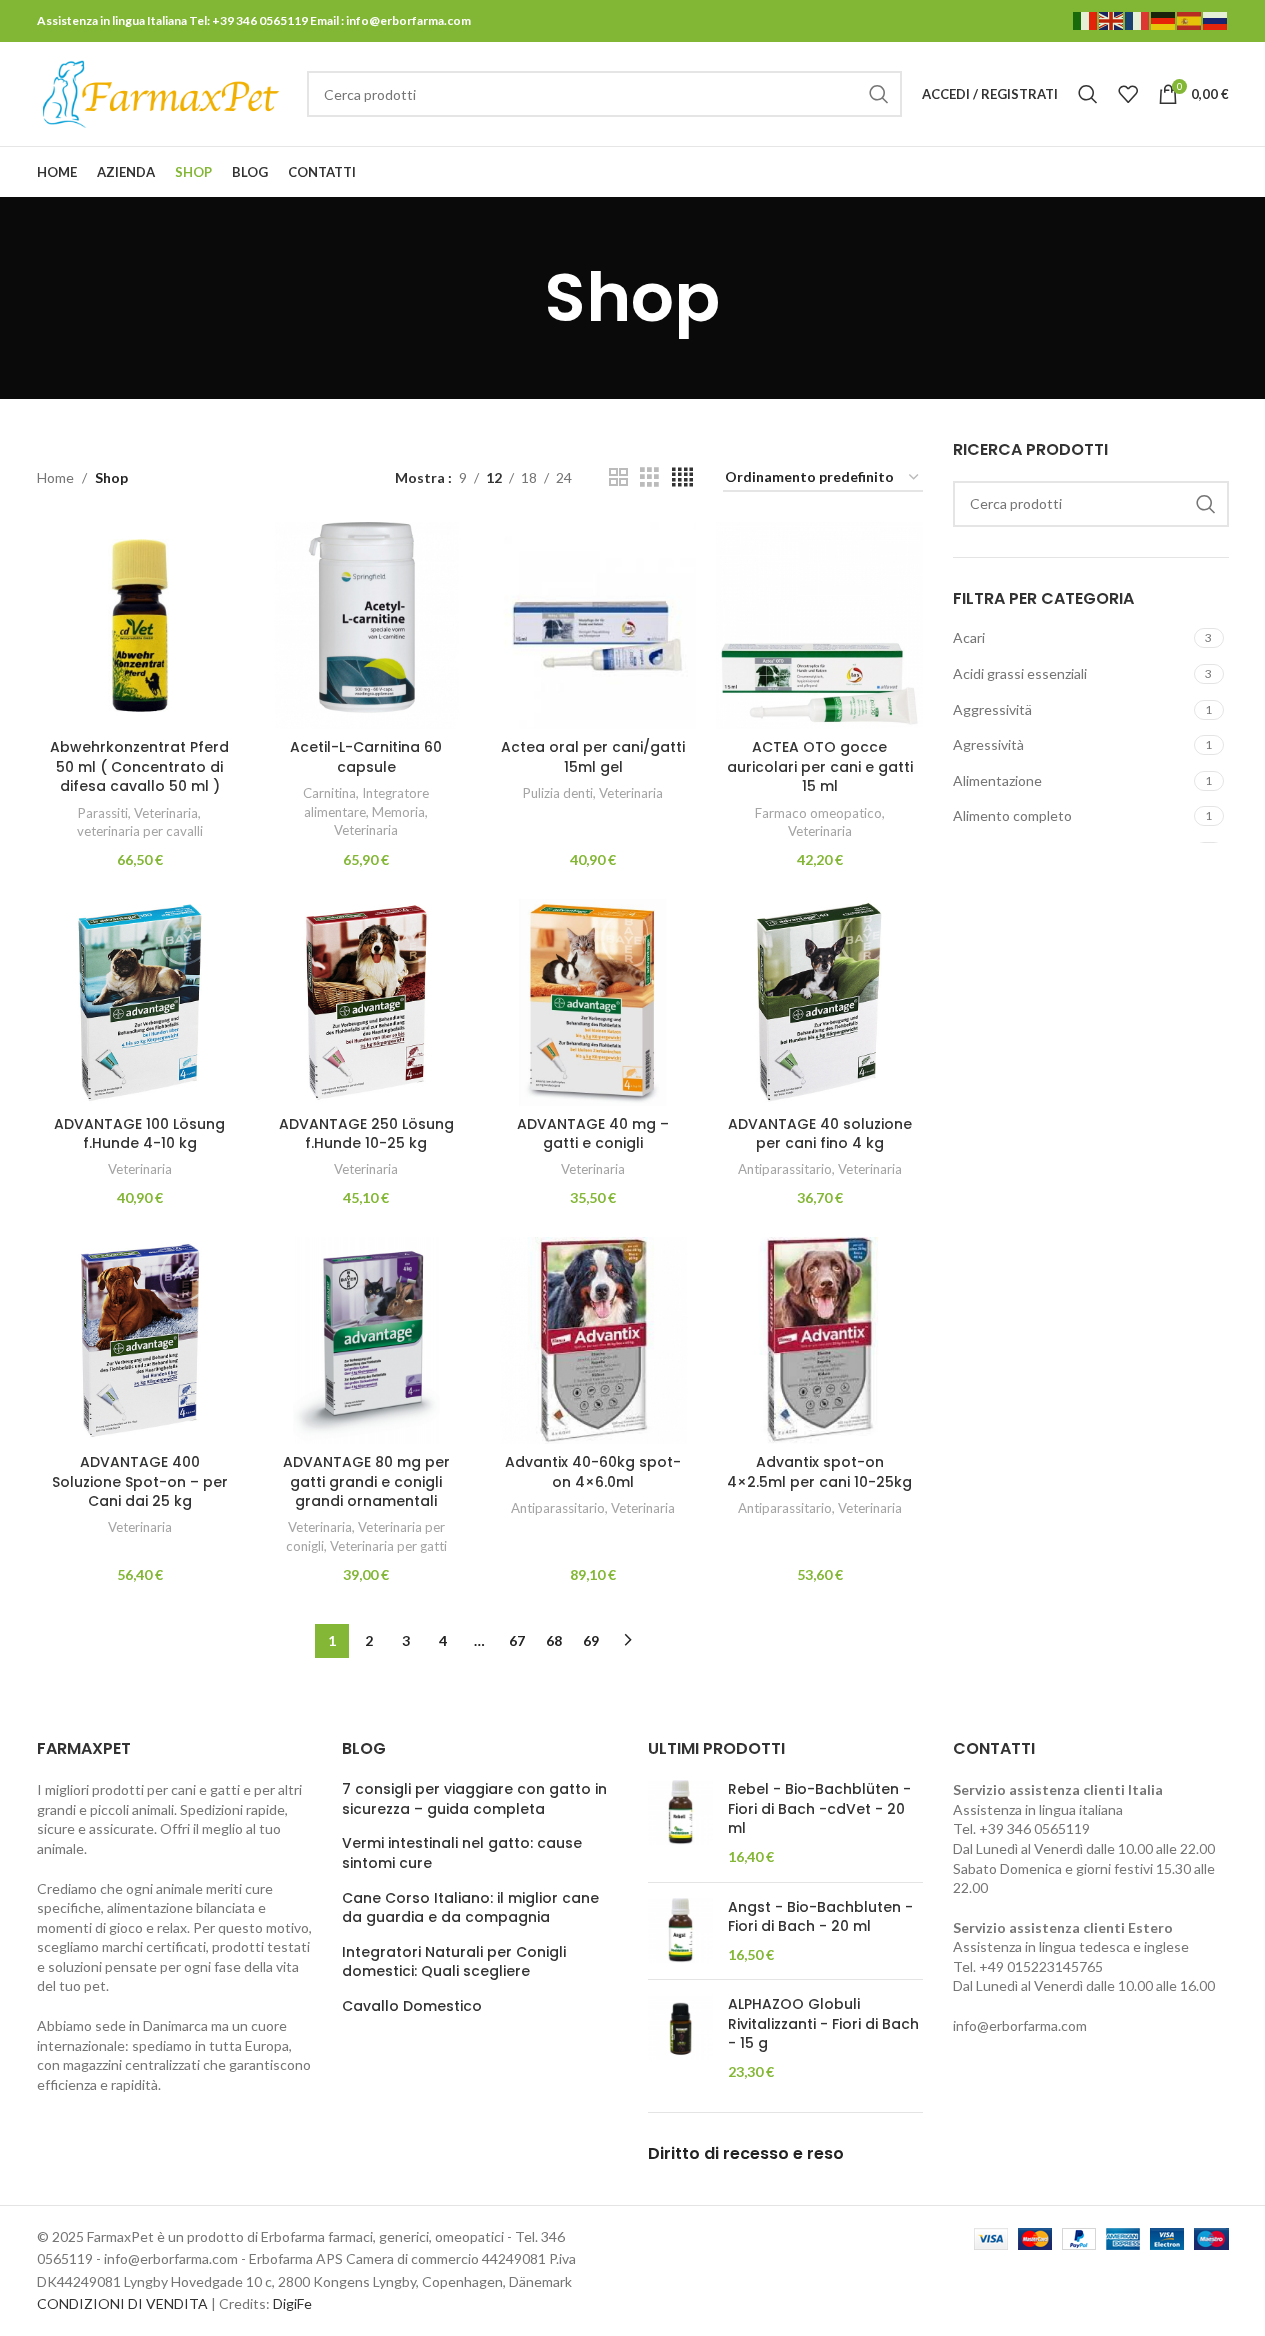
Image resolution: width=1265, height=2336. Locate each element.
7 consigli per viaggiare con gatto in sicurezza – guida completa (474, 1799)
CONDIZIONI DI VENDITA (122, 2303)
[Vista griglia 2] (618, 477)
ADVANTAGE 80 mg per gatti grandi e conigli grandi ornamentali (366, 1481)
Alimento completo (1012, 815)
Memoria (398, 812)
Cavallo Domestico (412, 2006)
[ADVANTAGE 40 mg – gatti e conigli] (593, 1002)
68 (554, 1640)
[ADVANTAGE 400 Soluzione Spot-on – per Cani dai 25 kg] (140, 1340)
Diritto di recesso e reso (746, 2153)
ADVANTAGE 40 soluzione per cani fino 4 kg (820, 1134)
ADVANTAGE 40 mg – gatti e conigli (593, 1134)
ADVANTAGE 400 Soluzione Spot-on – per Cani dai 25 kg (140, 1481)
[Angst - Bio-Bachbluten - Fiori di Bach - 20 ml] (680, 1931)
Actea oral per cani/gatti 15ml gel (593, 757)
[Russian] (1216, 19)
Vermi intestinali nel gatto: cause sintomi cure (462, 1853)
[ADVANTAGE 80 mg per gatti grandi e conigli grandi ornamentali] (366, 1340)
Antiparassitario (785, 1169)
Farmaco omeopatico (818, 813)
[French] (1138, 19)
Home (55, 477)
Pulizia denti (558, 793)
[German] (1164, 19)
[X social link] (1140, 172)
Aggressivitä (992, 709)
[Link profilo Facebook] (1115, 172)
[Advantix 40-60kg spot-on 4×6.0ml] (593, 1340)
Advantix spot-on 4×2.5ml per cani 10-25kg (819, 1472)
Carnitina (329, 793)
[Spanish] (1190, 19)
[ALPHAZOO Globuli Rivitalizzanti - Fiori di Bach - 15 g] (680, 2038)
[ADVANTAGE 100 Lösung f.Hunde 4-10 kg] (140, 1002)
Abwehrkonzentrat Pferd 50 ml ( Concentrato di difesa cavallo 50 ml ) (139, 766)
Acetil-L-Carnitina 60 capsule (366, 757)
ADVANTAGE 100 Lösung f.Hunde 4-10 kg (139, 1134)
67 (517, 1640)
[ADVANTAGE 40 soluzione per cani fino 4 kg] (819, 1002)
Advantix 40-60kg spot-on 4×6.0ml (593, 1472)
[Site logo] (162, 92)
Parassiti (103, 813)
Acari (969, 637)
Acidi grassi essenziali (1020, 673)
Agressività (988, 744)
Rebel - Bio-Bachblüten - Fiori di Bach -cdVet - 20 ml (819, 1809)
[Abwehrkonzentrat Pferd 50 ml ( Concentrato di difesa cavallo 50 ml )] (140, 625)
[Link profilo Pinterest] (1166, 172)
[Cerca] (1088, 94)
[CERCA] (879, 94)
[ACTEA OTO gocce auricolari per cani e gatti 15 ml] (819, 625)
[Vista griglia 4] (682, 477)
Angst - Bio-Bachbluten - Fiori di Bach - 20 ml (820, 1917)
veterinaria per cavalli (140, 831)
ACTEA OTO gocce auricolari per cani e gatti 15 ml (820, 766)
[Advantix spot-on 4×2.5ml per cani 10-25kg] (819, 1340)
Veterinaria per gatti (388, 1546)
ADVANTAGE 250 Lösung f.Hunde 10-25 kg (366, 1134)
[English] (1112, 19)
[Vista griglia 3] (649, 477)
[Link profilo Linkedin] (1191, 172)
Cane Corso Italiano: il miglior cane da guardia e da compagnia (470, 1908)
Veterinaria (166, 813)
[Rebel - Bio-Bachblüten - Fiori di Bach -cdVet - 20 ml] (680, 1823)
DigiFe (292, 2303)
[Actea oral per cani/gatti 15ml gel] (593, 625)
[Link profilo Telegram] (1216, 172)
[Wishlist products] (1128, 94)
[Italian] (1086, 19)
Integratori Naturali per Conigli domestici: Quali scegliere (454, 1962)
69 (591, 1640)
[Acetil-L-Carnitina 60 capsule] (366, 625)
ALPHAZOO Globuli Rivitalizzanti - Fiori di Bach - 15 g (823, 2024)
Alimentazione (997, 780)
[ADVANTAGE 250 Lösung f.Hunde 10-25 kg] (366, 1002)
